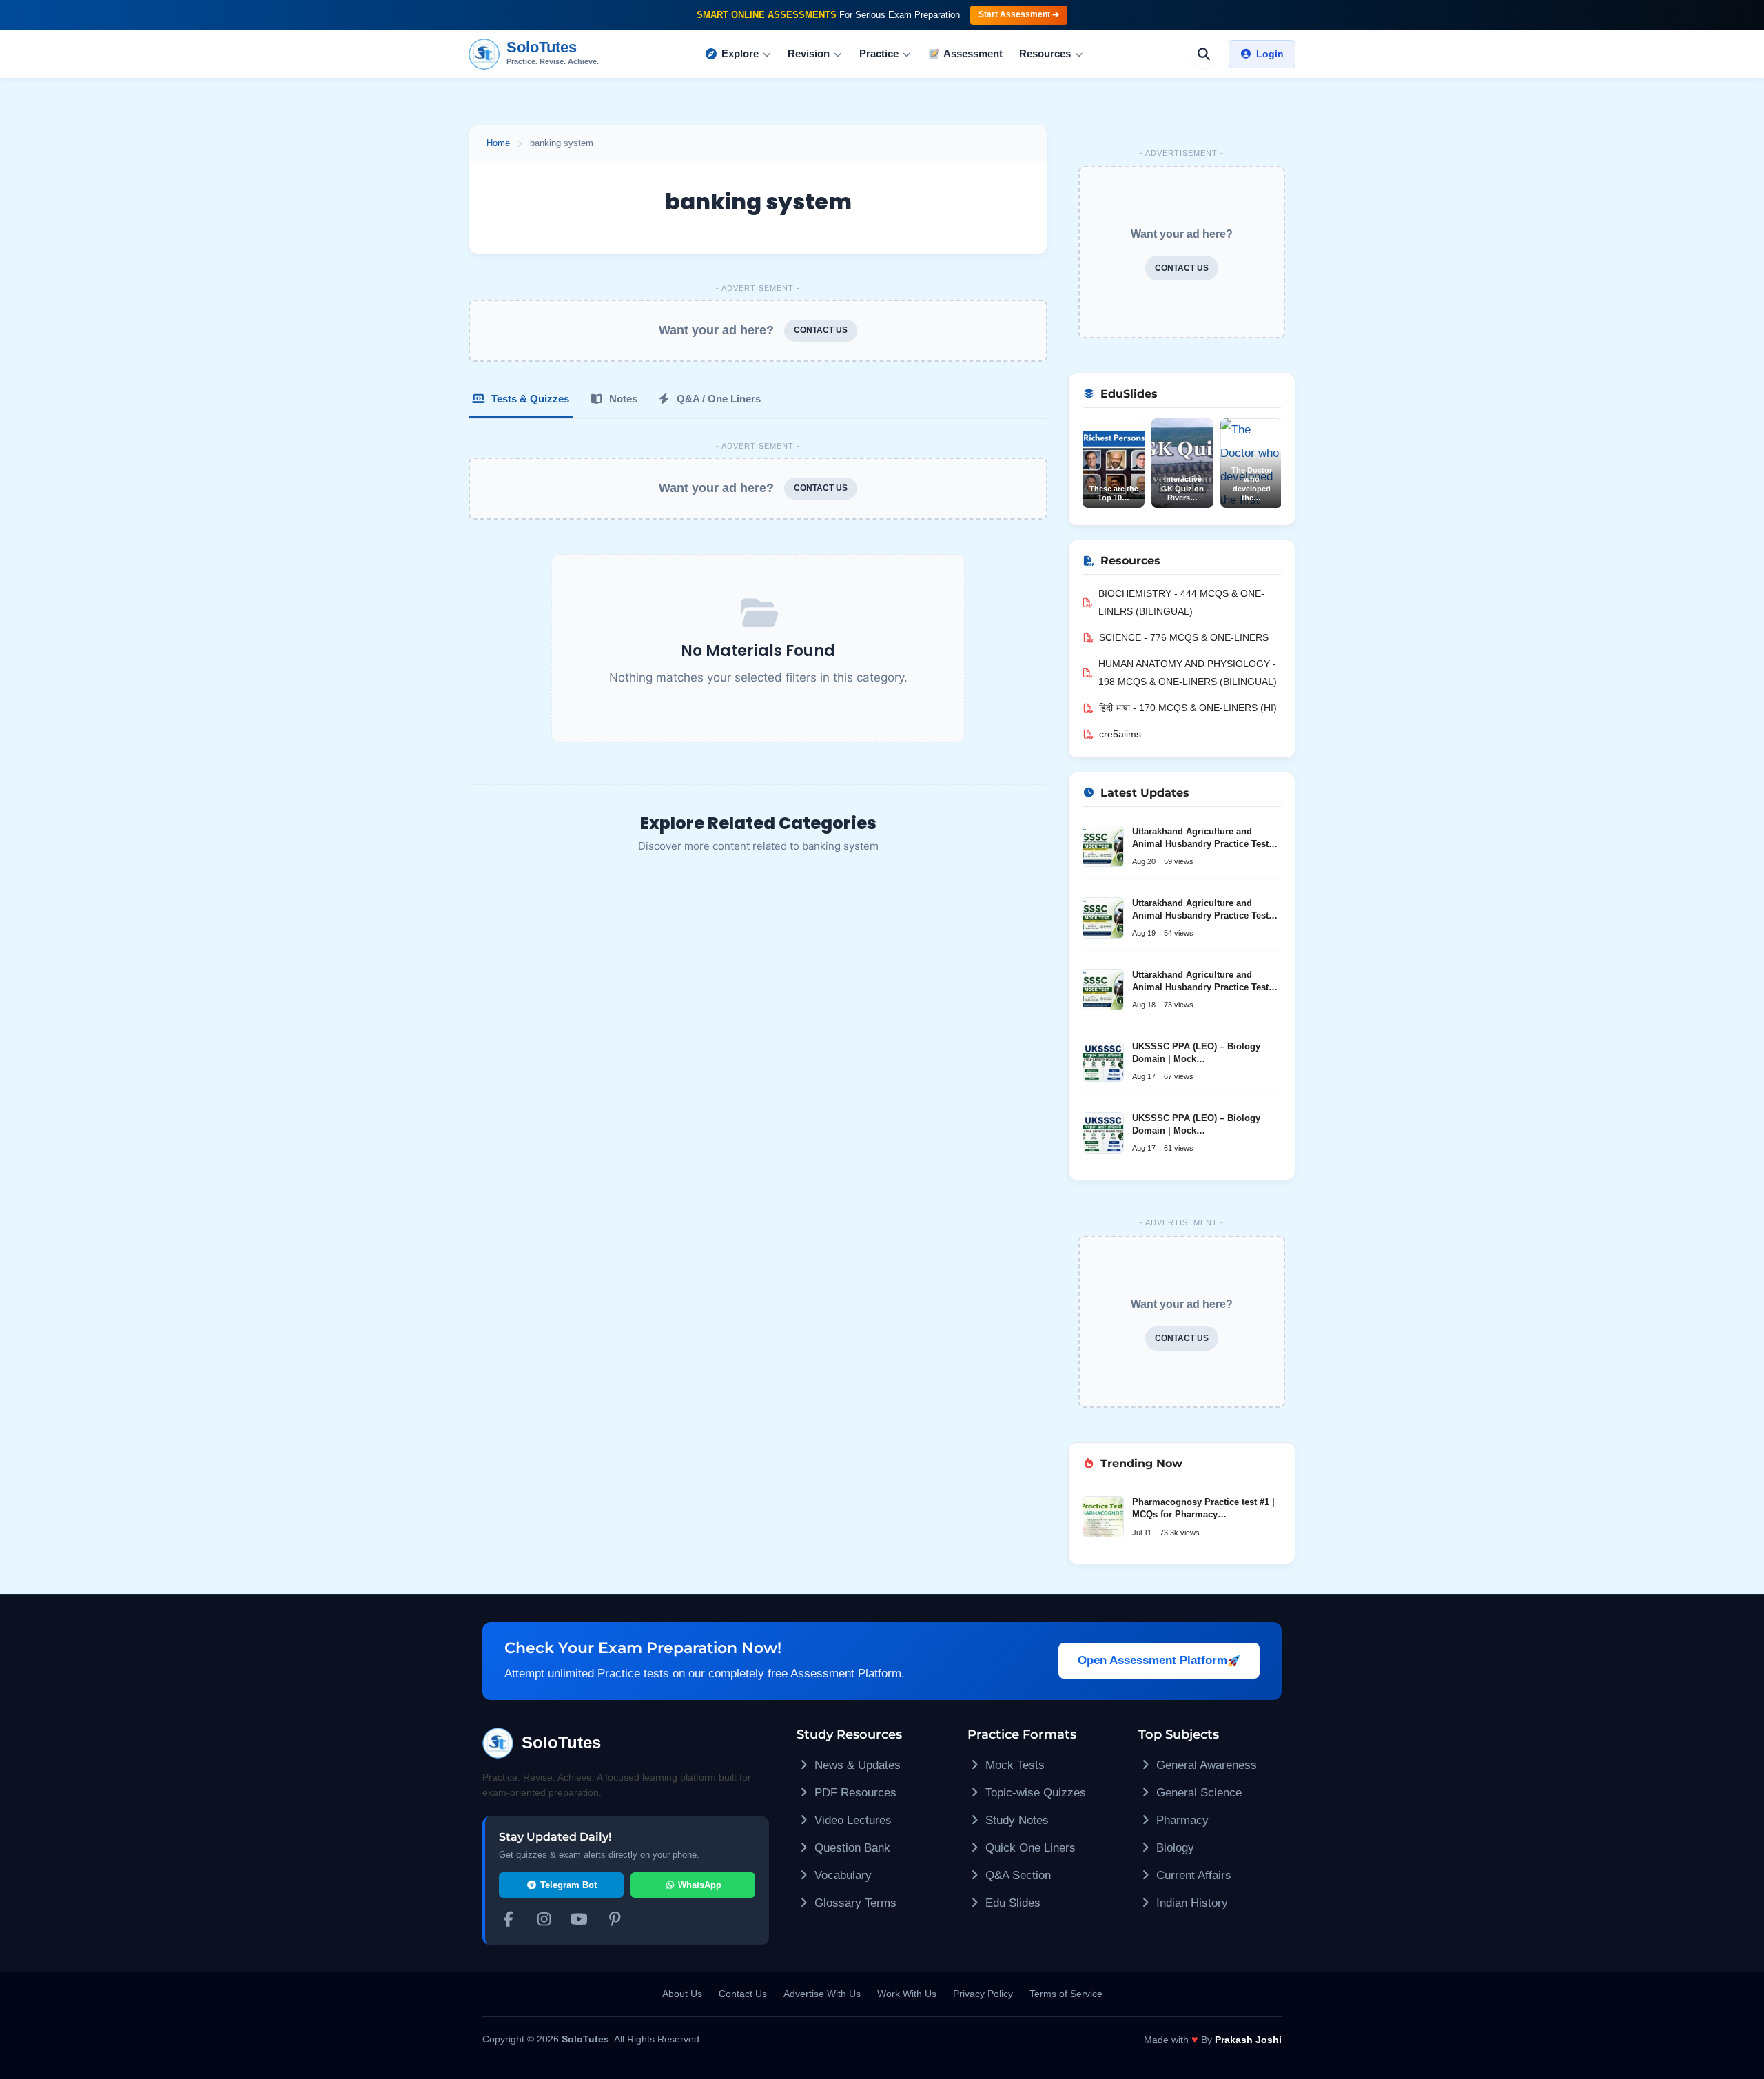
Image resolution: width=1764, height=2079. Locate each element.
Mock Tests (1013, 1765)
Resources (1045, 53)
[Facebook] (509, 1921)
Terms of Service (1066, 1994)
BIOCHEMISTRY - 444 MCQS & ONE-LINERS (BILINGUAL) (1181, 602)
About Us (682, 1994)
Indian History (1190, 1903)
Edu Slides (1011, 1903)
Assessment (973, 53)
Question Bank (851, 1848)
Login (1270, 54)
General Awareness (1205, 1765)
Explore (740, 53)
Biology (1173, 1848)
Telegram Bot (567, 1885)
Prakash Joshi (1248, 2040)
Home (498, 143)
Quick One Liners (1029, 1848)
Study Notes (1015, 1820)
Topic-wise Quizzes (1034, 1793)
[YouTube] (580, 1921)
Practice (879, 53)
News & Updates (856, 1765)
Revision (809, 53)
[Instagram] (544, 1921)
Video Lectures (851, 1820)
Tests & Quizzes (529, 399)
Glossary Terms (854, 1903)
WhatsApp (698, 1885)
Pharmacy (1181, 1820)
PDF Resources (854, 1793)
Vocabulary (841, 1875)
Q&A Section (1016, 1875)
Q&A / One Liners (717, 399)
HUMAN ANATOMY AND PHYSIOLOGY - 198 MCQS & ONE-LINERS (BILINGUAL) (1188, 673)
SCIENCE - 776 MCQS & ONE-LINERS (1184, 637)
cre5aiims (1120, 734)
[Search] (1204, 54)
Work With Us (907, 1994)
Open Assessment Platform (1152, 1660)
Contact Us (743, 1994)
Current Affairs (1192, 1875)
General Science (1197, 1793)
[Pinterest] (615, 1921)
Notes (622, 399)
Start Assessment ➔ (1019, 14)
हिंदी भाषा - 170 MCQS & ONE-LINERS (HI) (1188, 708)
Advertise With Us (822, 1994)
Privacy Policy (983, 1994)
